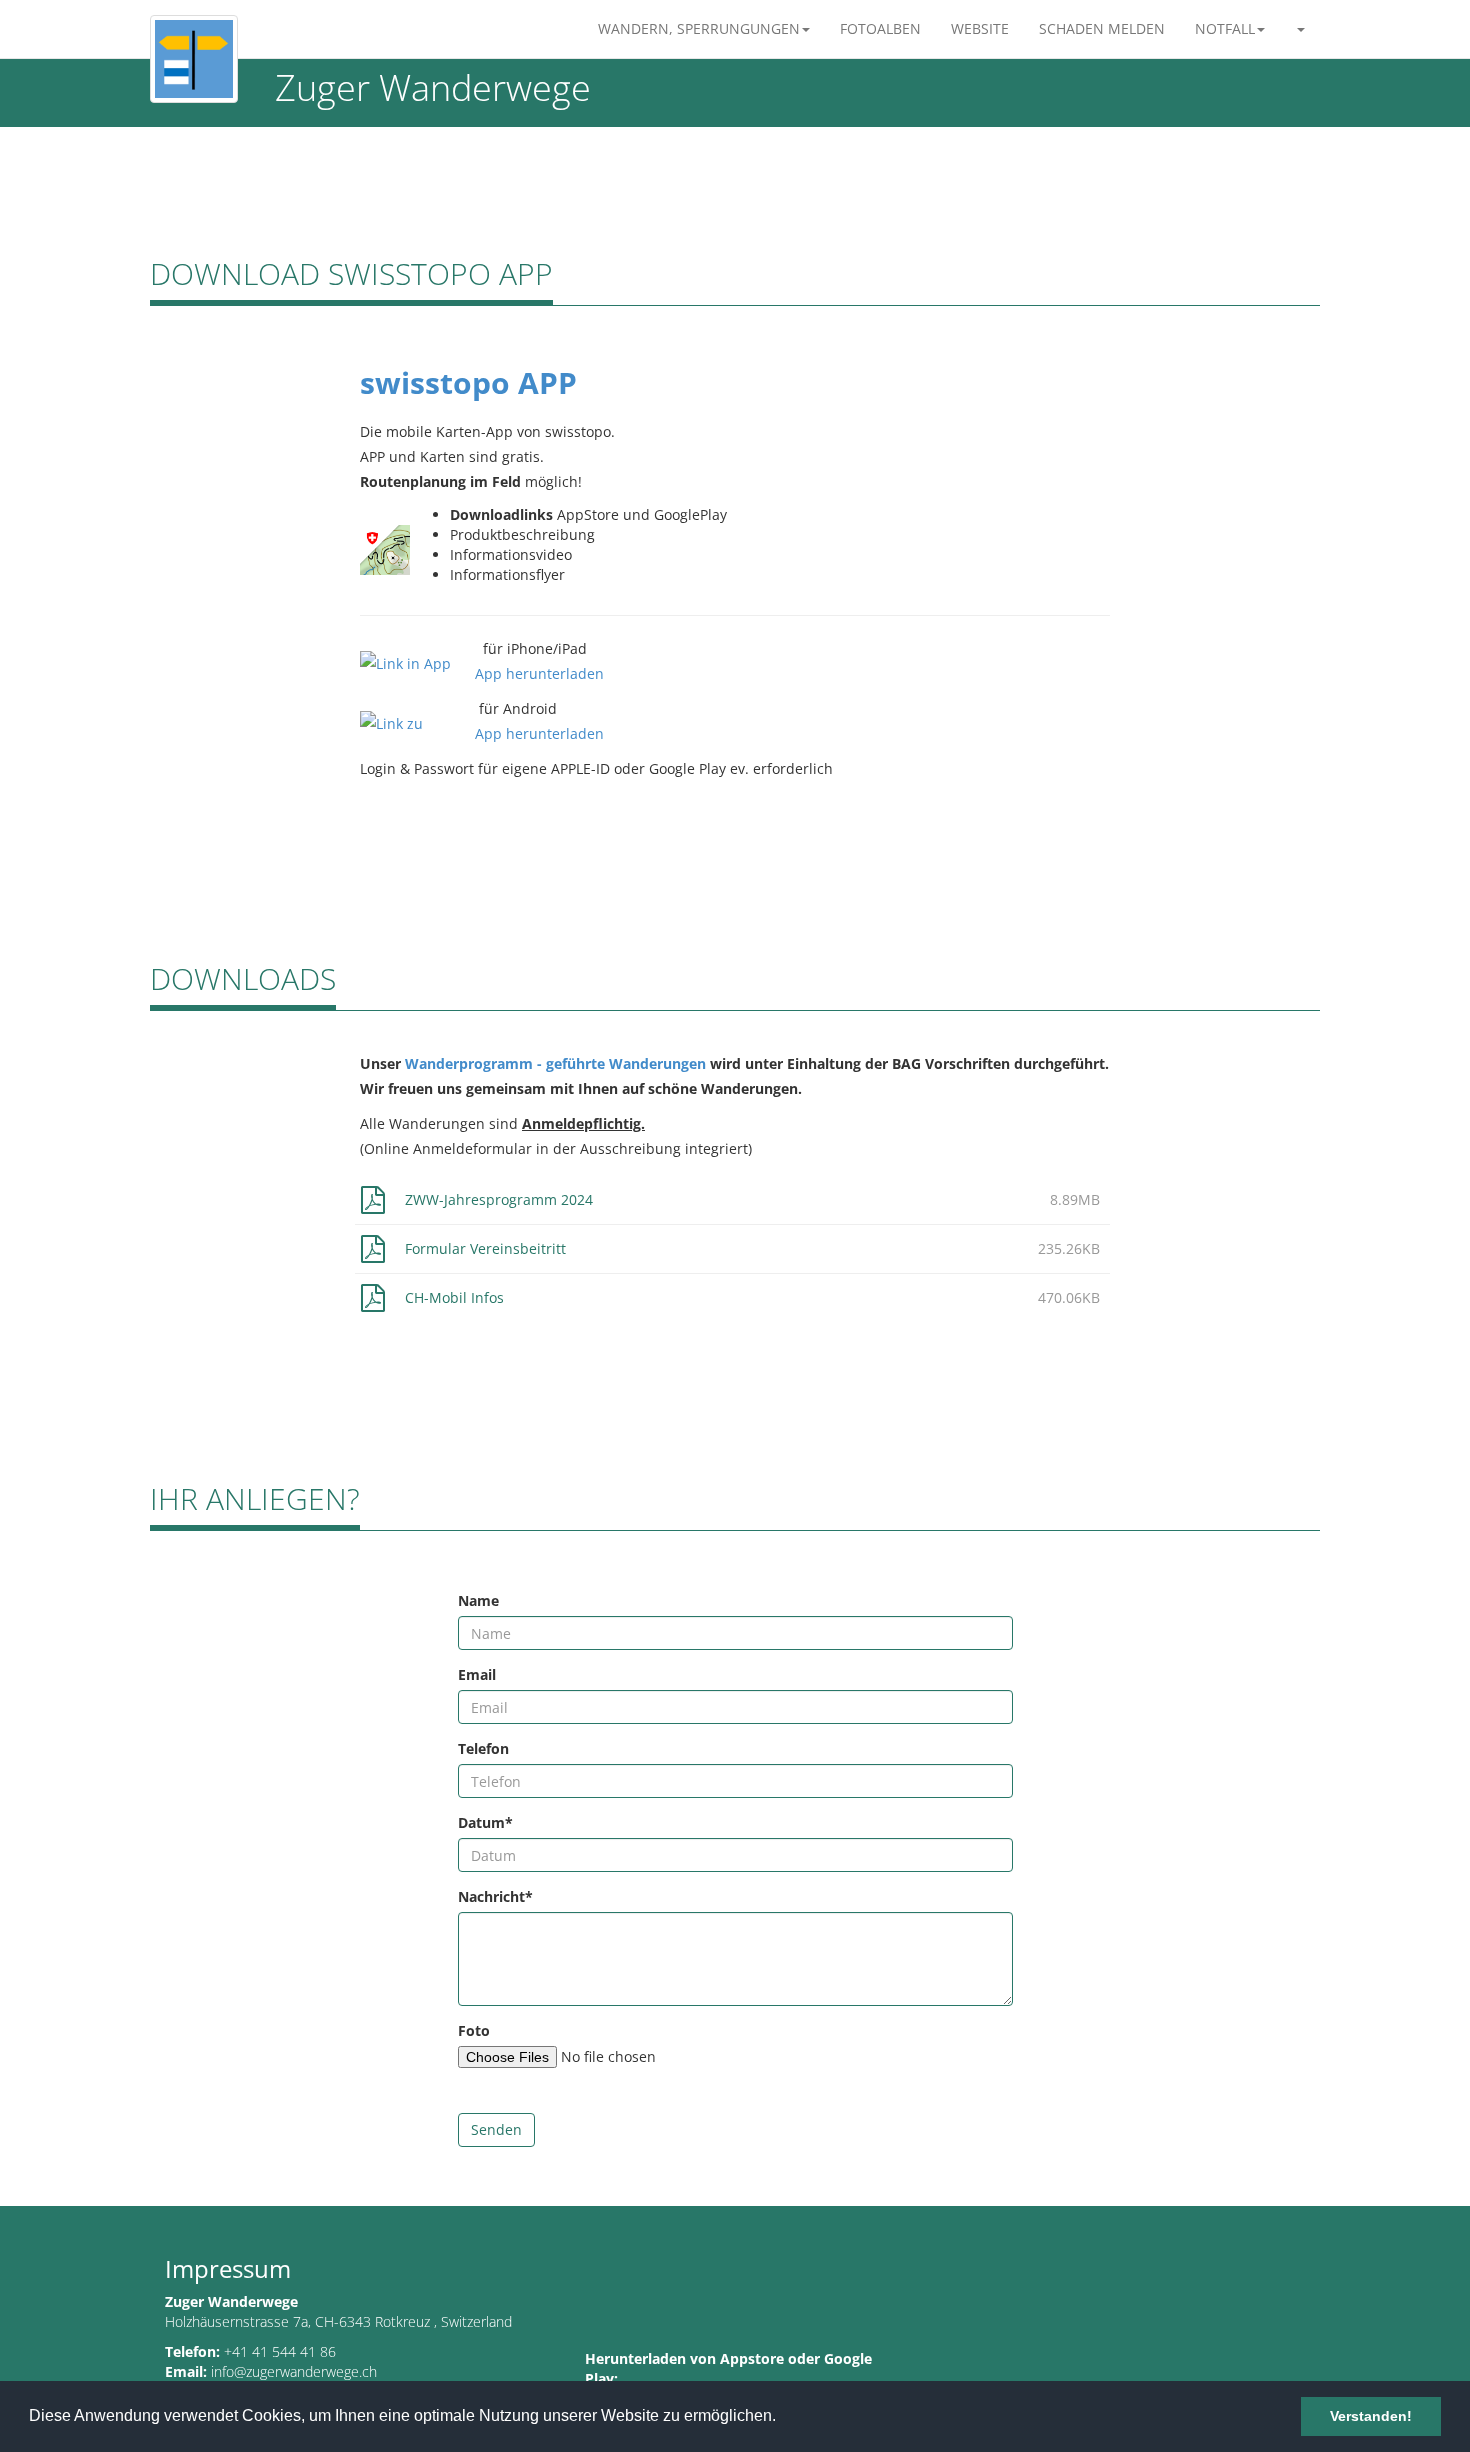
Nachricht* (495, 1896)
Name (478, 1600)
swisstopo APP (468, 382)
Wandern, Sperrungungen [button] (699, 28)
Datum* (485, 1822)
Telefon (483, 1748)
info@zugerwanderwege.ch (294, 2371)
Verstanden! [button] (1371, 2416)
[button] (1300, 29)
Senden (496, 2129)
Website (980, 28)
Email (477, 1674)
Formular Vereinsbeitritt (485, 1248)
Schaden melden (1102, 28)
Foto (474, 2030)
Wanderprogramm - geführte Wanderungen (555, 1063)
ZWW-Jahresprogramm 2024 (499, 1199)
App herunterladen (539, 673)
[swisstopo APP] (385, 547)
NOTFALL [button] (1225, 28)
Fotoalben (880, 28)
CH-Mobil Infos (454, 1297)
